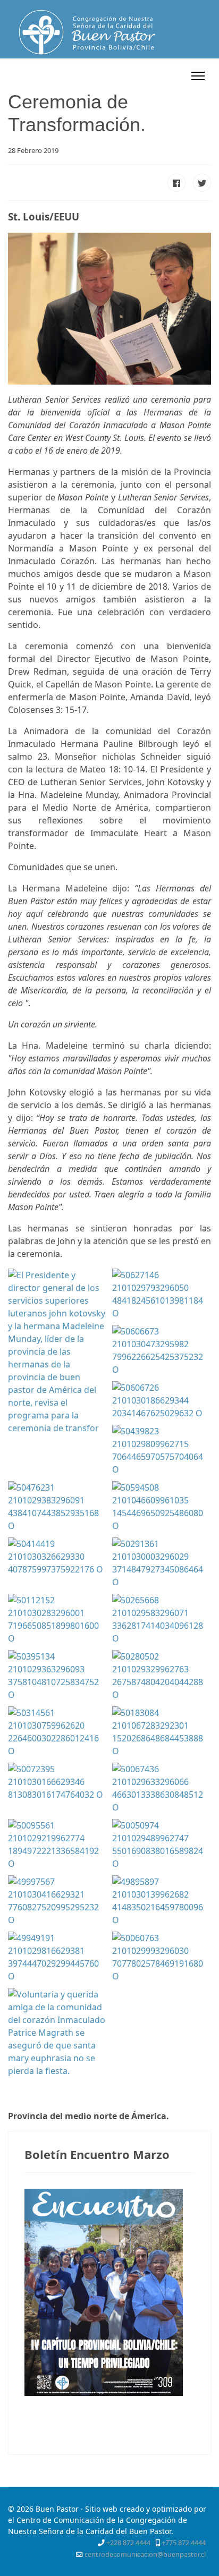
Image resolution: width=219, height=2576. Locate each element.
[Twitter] (135, 76)
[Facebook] (122, 76)
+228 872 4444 (128, 2543)
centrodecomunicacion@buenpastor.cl (145, 2554)
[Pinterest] (149, 76)
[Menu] (198, 76)
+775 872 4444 (184, 2543)
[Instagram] (177, 76)
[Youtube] (163, 76)
